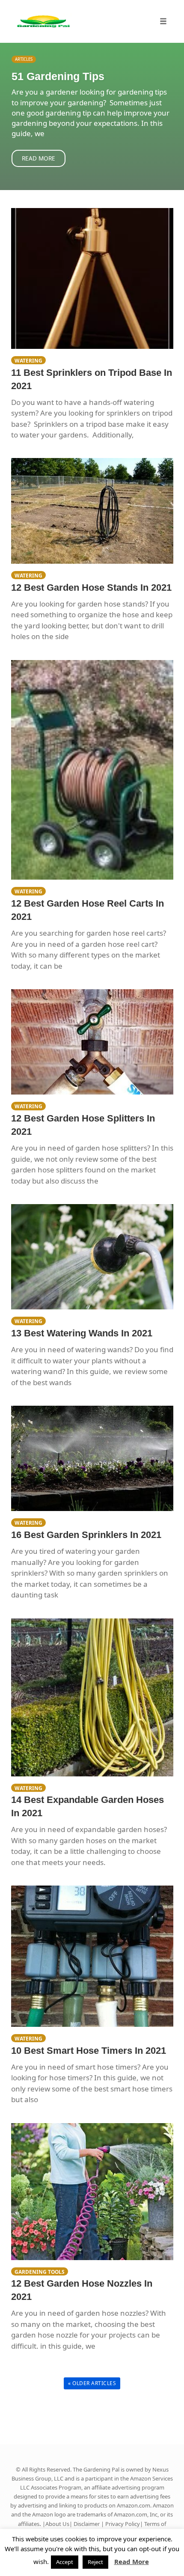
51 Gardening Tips (58, 76)
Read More (39, 158)
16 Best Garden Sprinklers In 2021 (86, 1535)
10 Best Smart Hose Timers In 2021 (89, 2051)
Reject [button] (95, 2562)
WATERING (28, 360)
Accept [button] (65, 2562)
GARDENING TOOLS (40, 2272)
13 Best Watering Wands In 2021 (82, 1333)
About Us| (59, 2524)
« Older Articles (92, 2383)
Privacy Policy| (125, 2524)
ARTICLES (24, 59)
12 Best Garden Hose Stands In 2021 (91, 587)
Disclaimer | (89, 2524)
